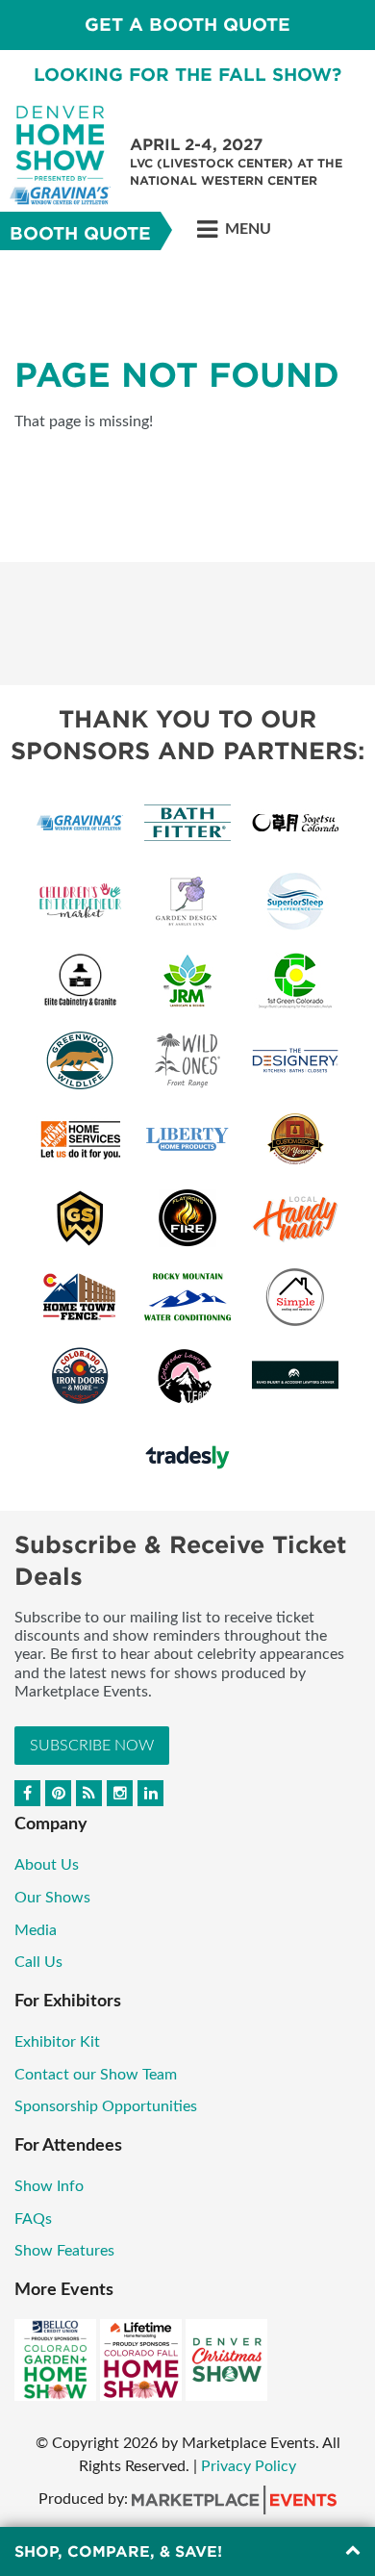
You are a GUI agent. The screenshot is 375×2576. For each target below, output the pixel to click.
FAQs (33, 2219)
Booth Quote (80, 233)
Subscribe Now (92, 1746)
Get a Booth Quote (187, 25)
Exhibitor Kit (57, 2042)
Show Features (64, 2251)
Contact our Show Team (96, 2075)
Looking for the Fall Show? (187, 75)
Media (36, 1930)
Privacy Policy (249, 2466)
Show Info (49, 2186)
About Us (47, 1865)
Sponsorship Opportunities (106, 2106)
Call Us (38, 1962)
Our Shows (52, 1898)
